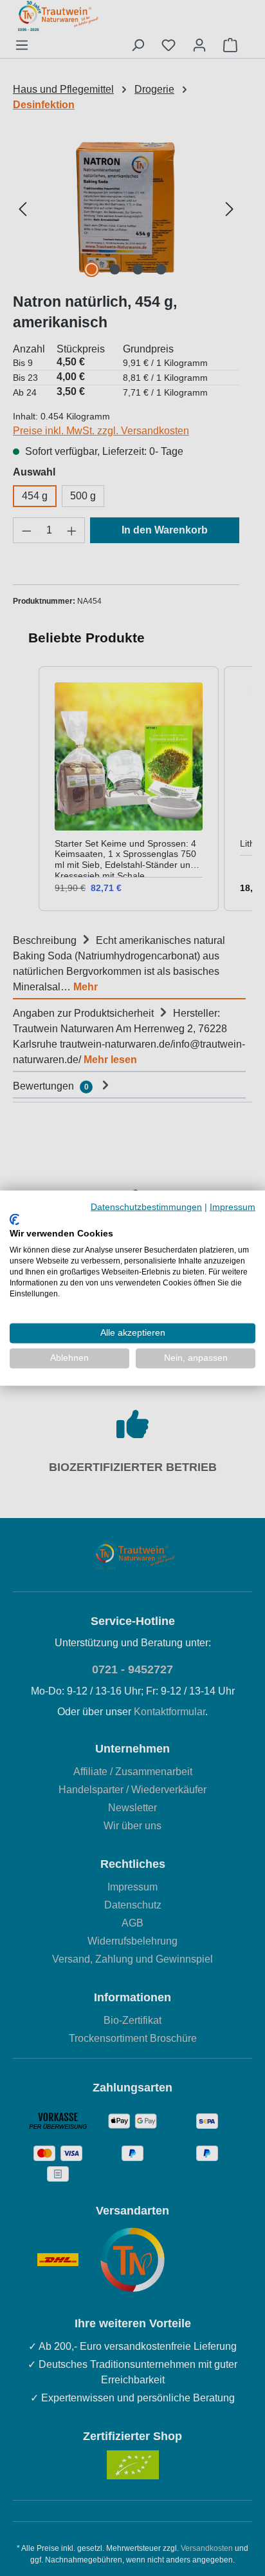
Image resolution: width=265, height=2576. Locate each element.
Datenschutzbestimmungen (146, 1207)
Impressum (233, 1207)
